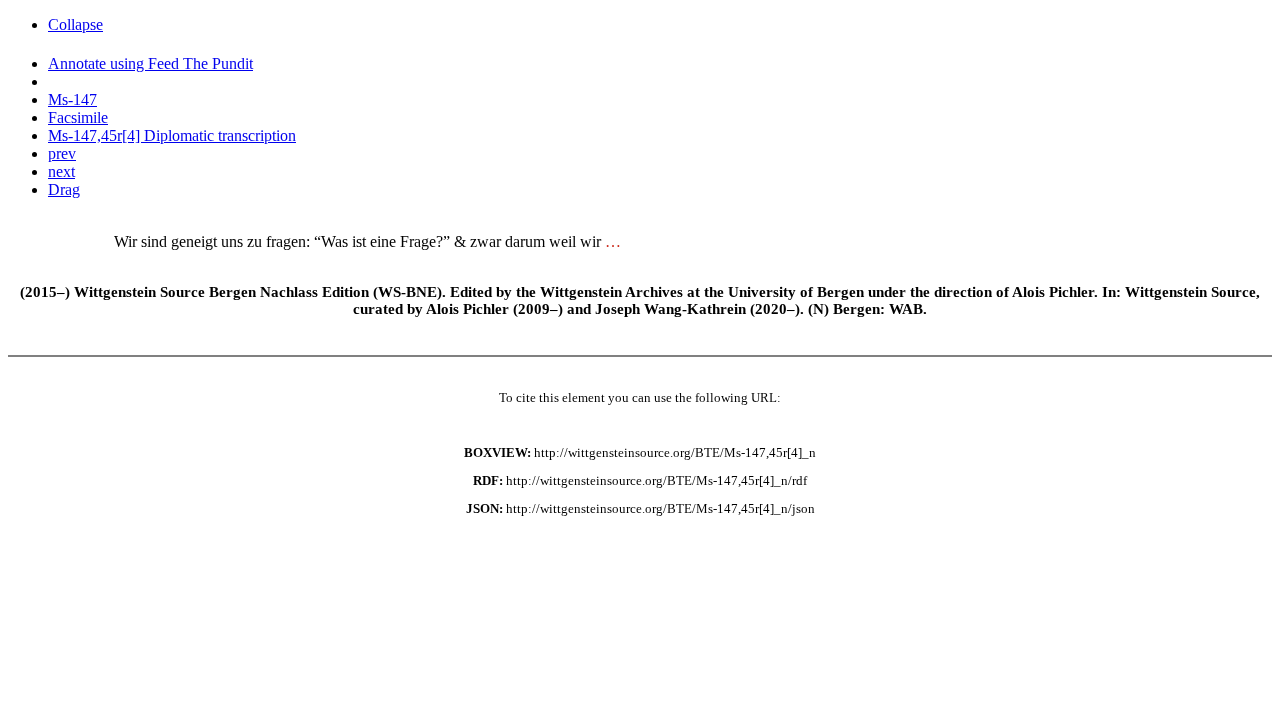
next (61, 171)
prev (62, 153)
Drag (64, 189)
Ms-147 (72, 99)
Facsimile (78, 117)
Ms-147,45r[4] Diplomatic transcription (172, 135)
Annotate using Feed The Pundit (150, 63)
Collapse (75, 24)
